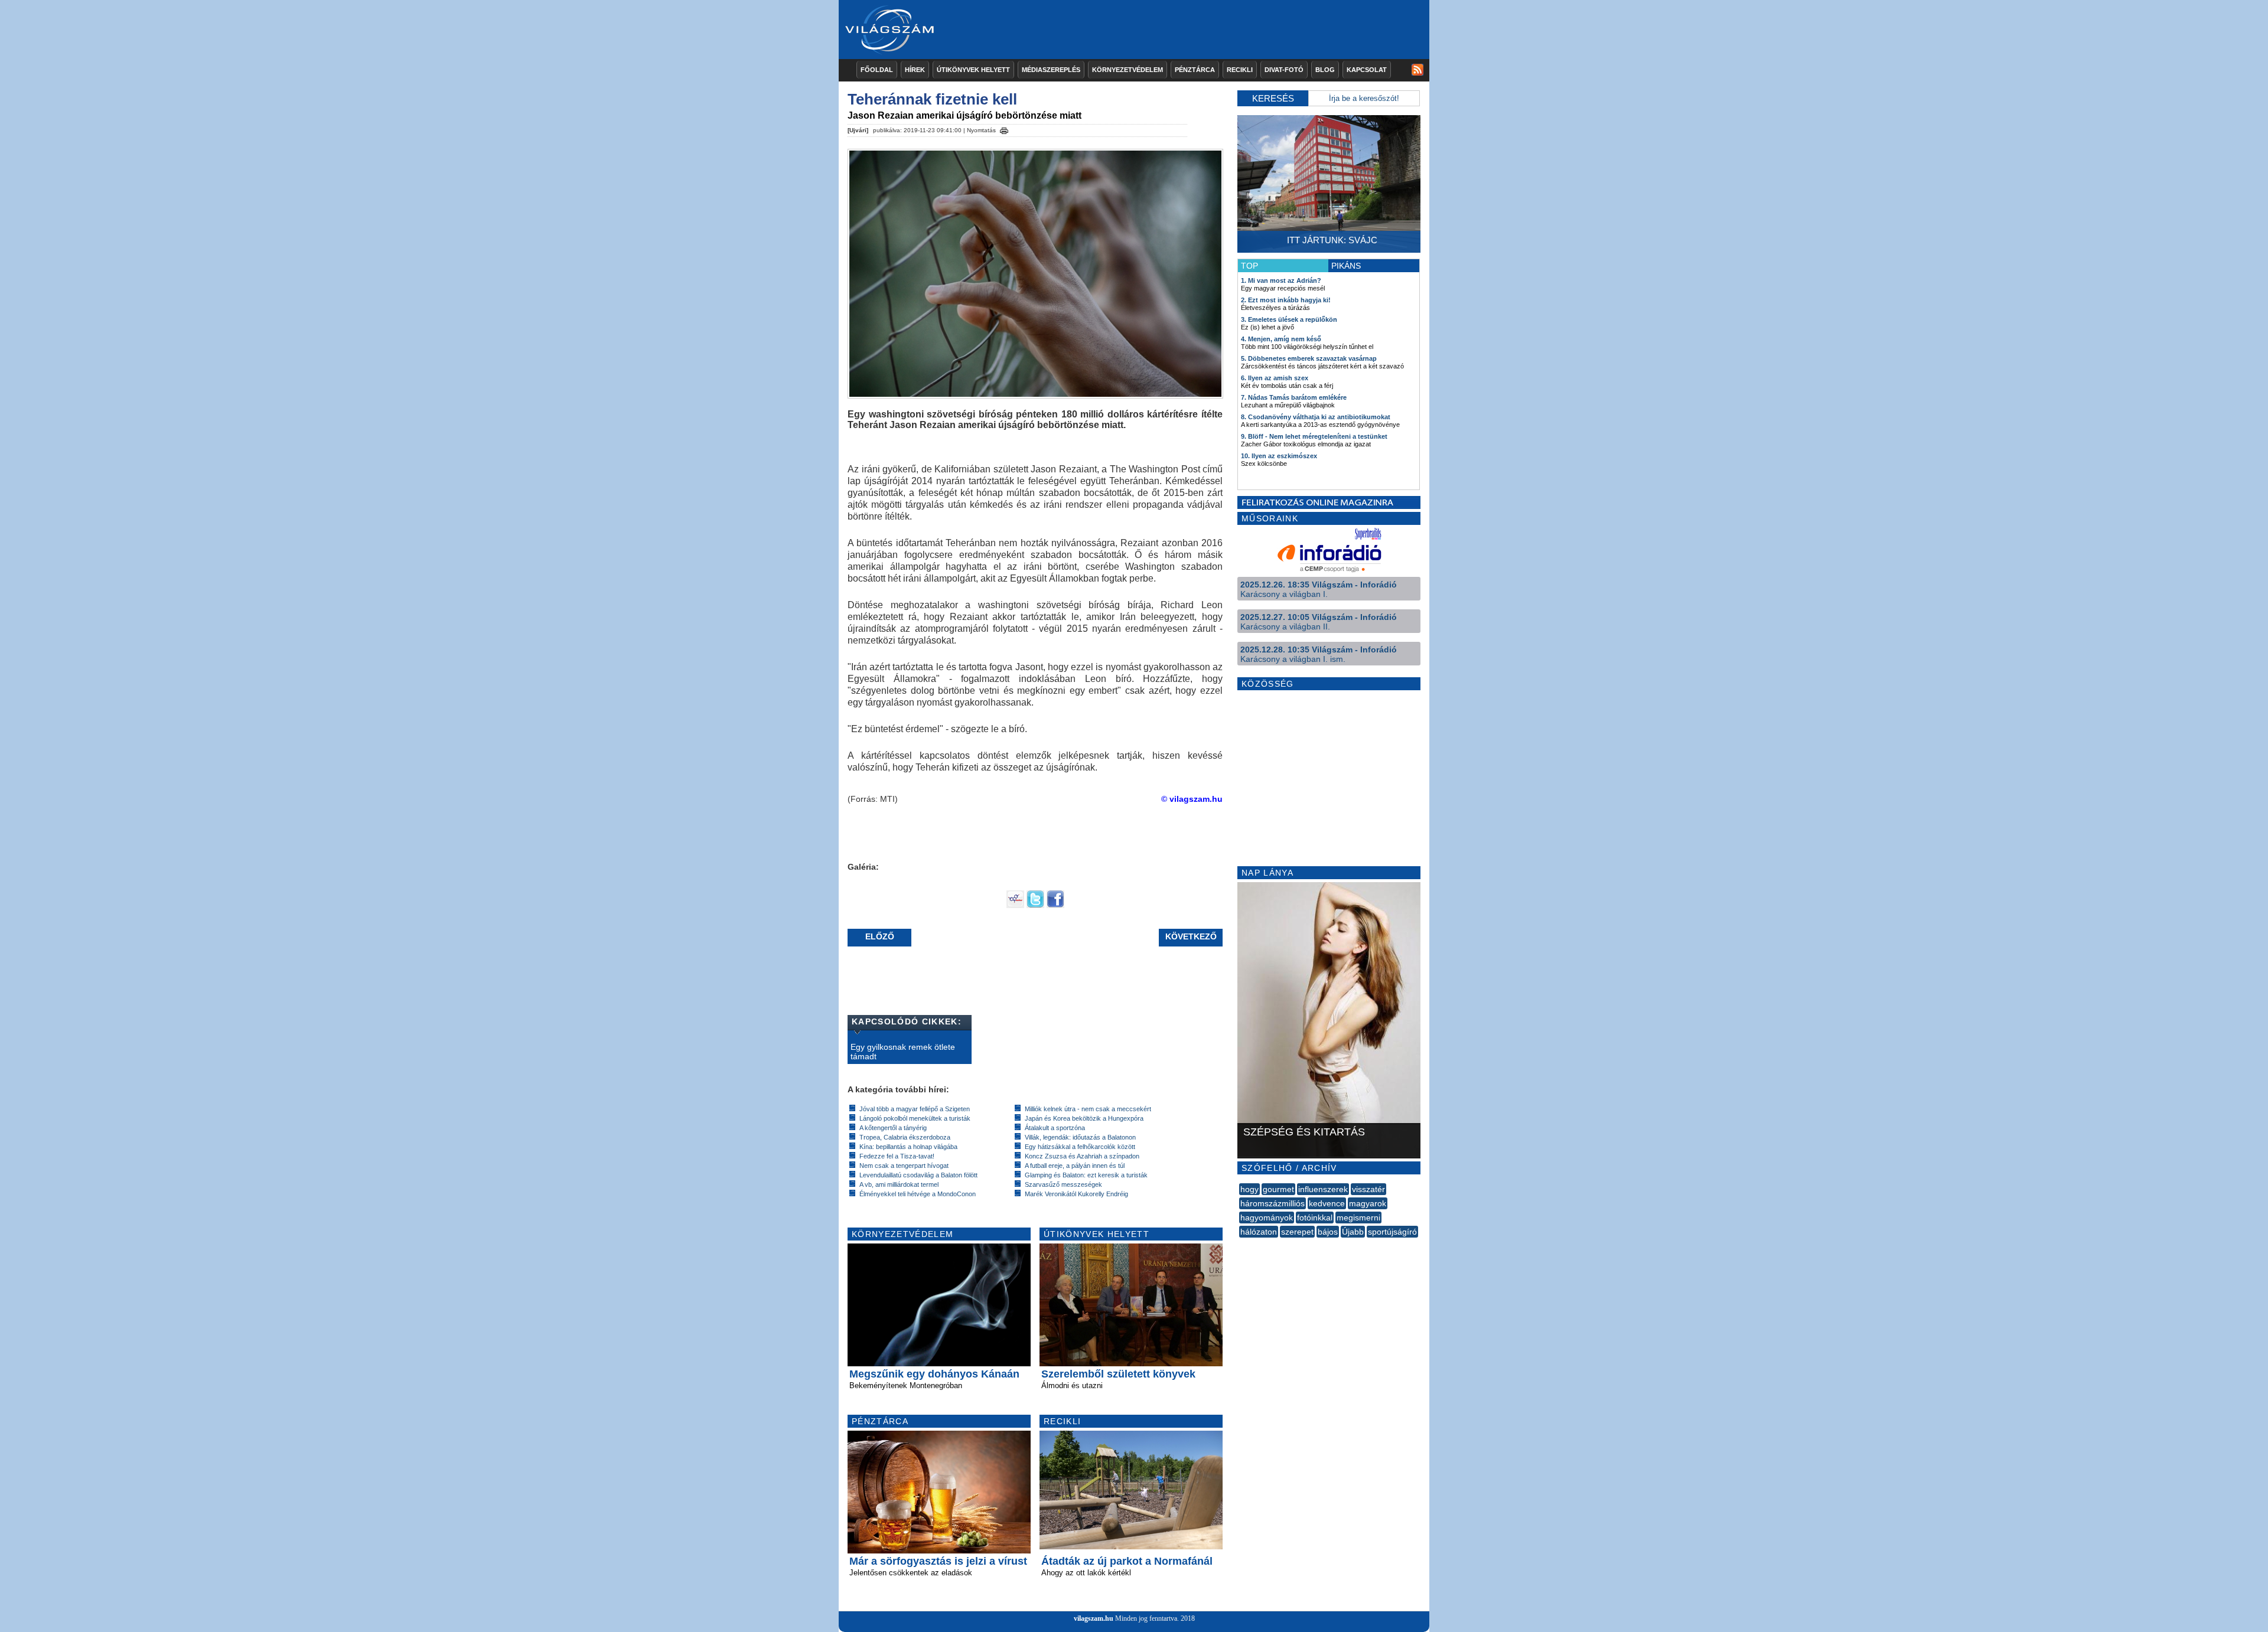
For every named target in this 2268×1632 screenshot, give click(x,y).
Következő (1191, 936)
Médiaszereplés (1051, 70)
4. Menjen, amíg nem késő (1281, 339)
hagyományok (1267, 1218)
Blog (1325, 70)
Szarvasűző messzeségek (1063, 1184)
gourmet (1278, 1189)
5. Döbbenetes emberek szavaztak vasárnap (1309, 358)
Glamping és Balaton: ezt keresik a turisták (1086, 1175)
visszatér (1368, 1189)
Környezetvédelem (1128, 70)
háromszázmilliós (1273, 1203)
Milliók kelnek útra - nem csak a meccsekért (1088, 1109)
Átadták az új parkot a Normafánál (1127, 1561)
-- (1240, 1245)
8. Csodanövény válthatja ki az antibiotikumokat (1316, 417)
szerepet (1297, 1232)
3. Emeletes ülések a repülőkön (1289, 319)
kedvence (1327, 1203)
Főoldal (877, 70)
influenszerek (1323, 1189)
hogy (1249, 1189)
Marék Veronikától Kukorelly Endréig (1076, 1194)
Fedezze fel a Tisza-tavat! (897, 1156)
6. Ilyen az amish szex (1275, 378)
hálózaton (1259, 1232)
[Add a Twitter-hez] (1035, 905)
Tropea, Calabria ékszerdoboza (905, 1137)
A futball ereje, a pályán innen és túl (1075, 1166)
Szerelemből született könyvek (1118, 1374)
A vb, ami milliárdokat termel (899, 1184)
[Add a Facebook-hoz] (1055, 905)
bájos (1328, 1232)
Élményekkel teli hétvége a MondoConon (918, 1194)
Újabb (1353, 1232)
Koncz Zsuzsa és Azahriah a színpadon (1082, 1156)
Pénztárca (1195, 70)
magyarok (1368, 1203)
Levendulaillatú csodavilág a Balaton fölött (918, 1175)
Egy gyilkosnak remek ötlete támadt (903, 1052)
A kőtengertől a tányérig (893, 1128)
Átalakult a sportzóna (1055, 1128)
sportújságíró (1392, 1232)
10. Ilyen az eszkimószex (1279, 456)
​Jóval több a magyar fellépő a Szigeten (915, 1109)
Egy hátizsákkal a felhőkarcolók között (1080, 1147)
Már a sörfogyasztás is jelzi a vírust (938, 1561)
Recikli (1240, 70)
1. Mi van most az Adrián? (1281, 280)
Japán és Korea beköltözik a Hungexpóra (1084, 1118)
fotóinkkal (1315, 1218)
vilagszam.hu (1094, 1618)
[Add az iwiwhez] (1015, 905)
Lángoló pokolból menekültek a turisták (915, 1118)
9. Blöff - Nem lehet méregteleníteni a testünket (1314, 436)
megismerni (1358, 1218)
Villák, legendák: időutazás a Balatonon (1080, 1137)
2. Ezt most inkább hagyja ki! (1286, 300)
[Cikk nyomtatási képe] (1004, 129)
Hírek (915, 70)
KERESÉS (1273, 98)
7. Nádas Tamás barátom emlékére (1294, 397)
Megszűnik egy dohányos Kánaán (934, 1374)
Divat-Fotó (1284, 70)
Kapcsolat (1367, 70)
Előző (880, 936)
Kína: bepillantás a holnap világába (908, 1147)
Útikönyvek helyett (973, 70)
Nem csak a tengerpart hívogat (904, 1166)
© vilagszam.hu (1192, 799)
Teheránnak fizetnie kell (932, 99)
